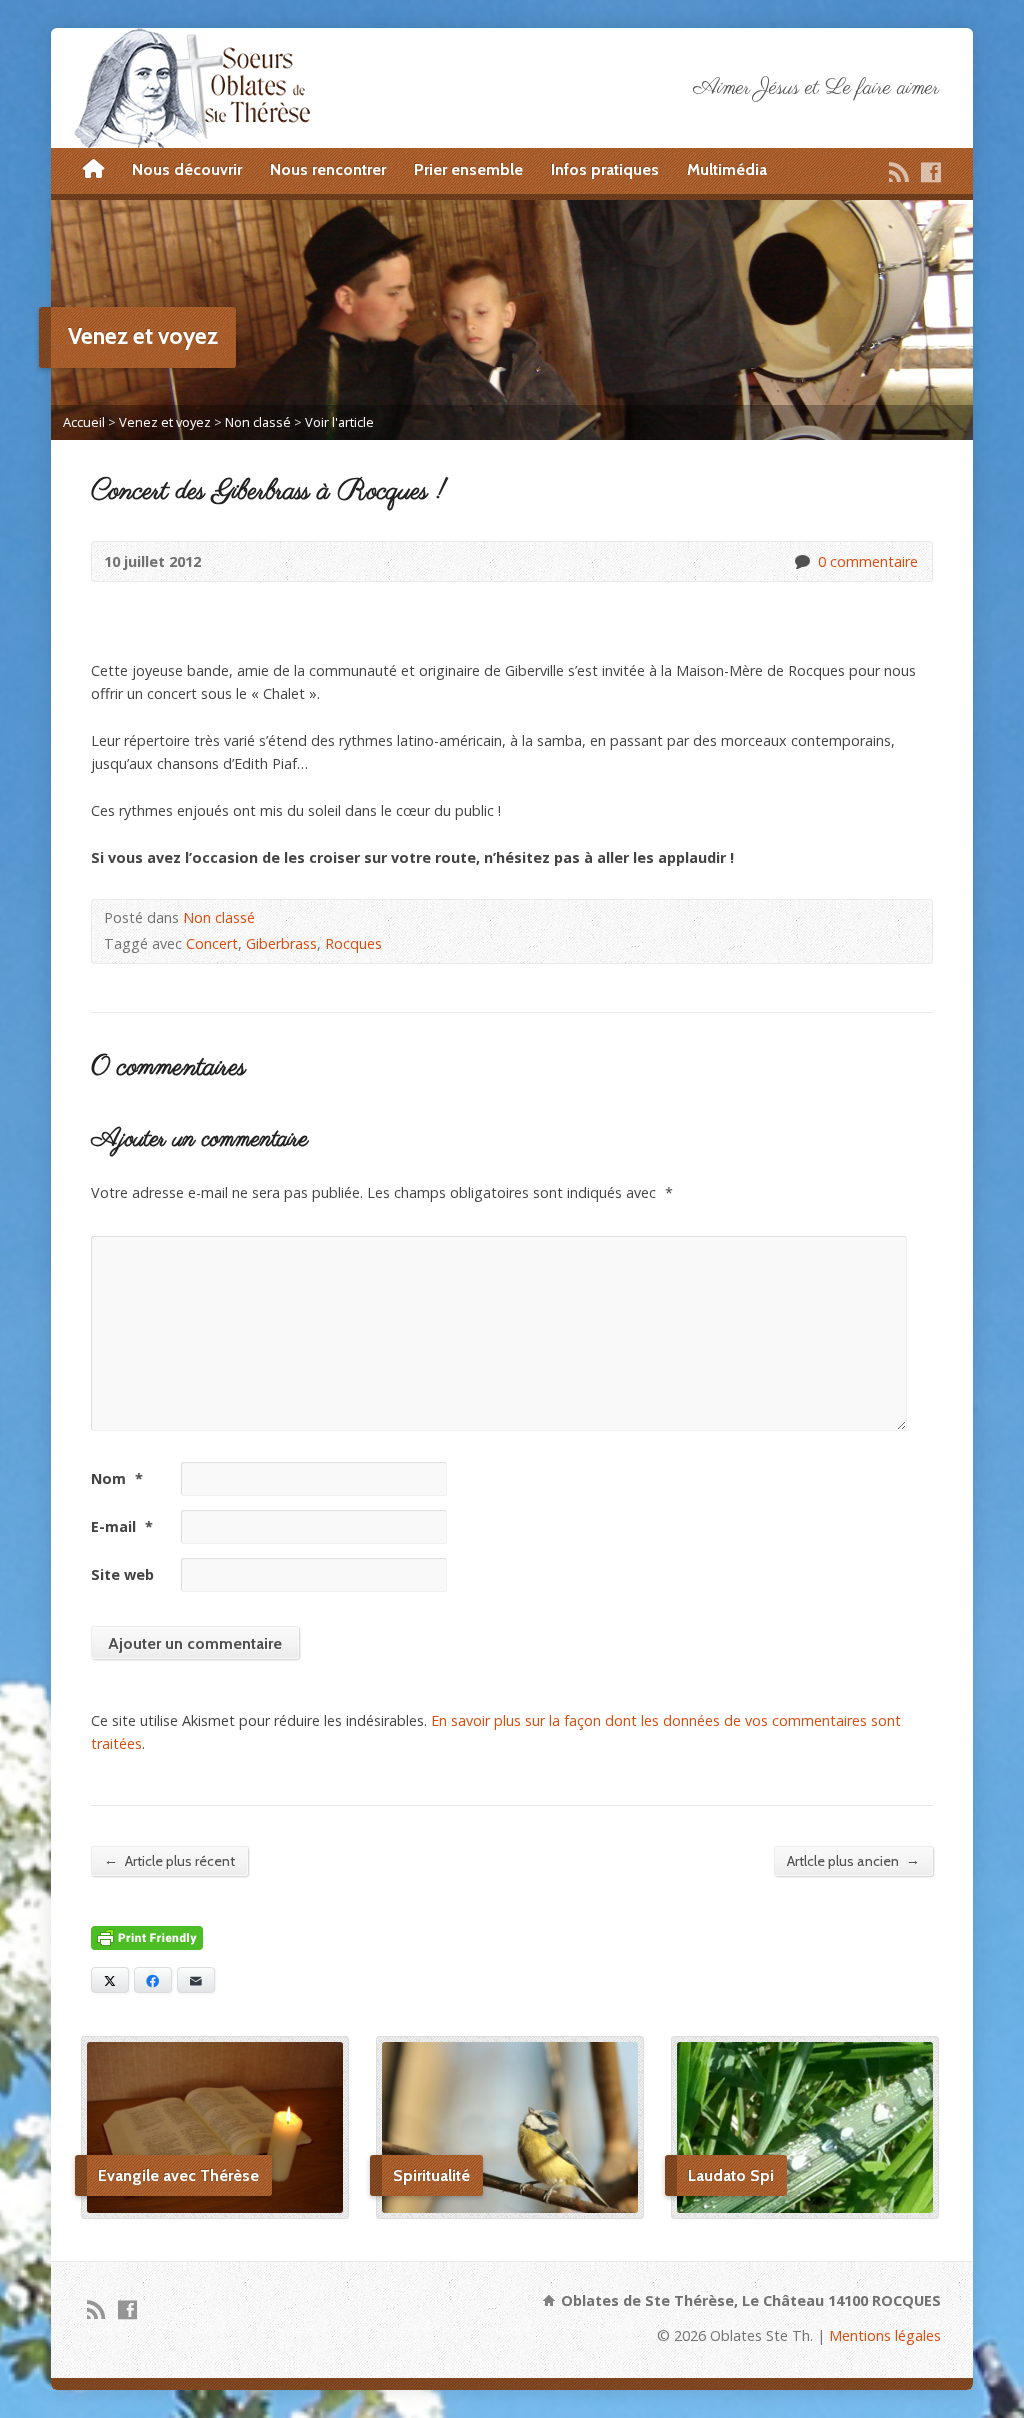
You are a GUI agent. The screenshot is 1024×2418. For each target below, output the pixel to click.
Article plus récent (169, 1860)
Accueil (84, 422)
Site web (122, 1574)
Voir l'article (339, 422)
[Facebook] (931, 172)
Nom (117, 1478)
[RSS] (899, 172)
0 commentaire (801, 561)
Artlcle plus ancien (853, 1860)
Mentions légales (885, 2335)
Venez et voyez (165, 422)
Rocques (353, 943)
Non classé (258, 422)
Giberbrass (281, 943)
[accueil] (93, 170)
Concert (212, 943)
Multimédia (727, 169)
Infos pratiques (605, 169)
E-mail (122, 1526)
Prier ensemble (468, 169)
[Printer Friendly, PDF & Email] (147, 1938)
